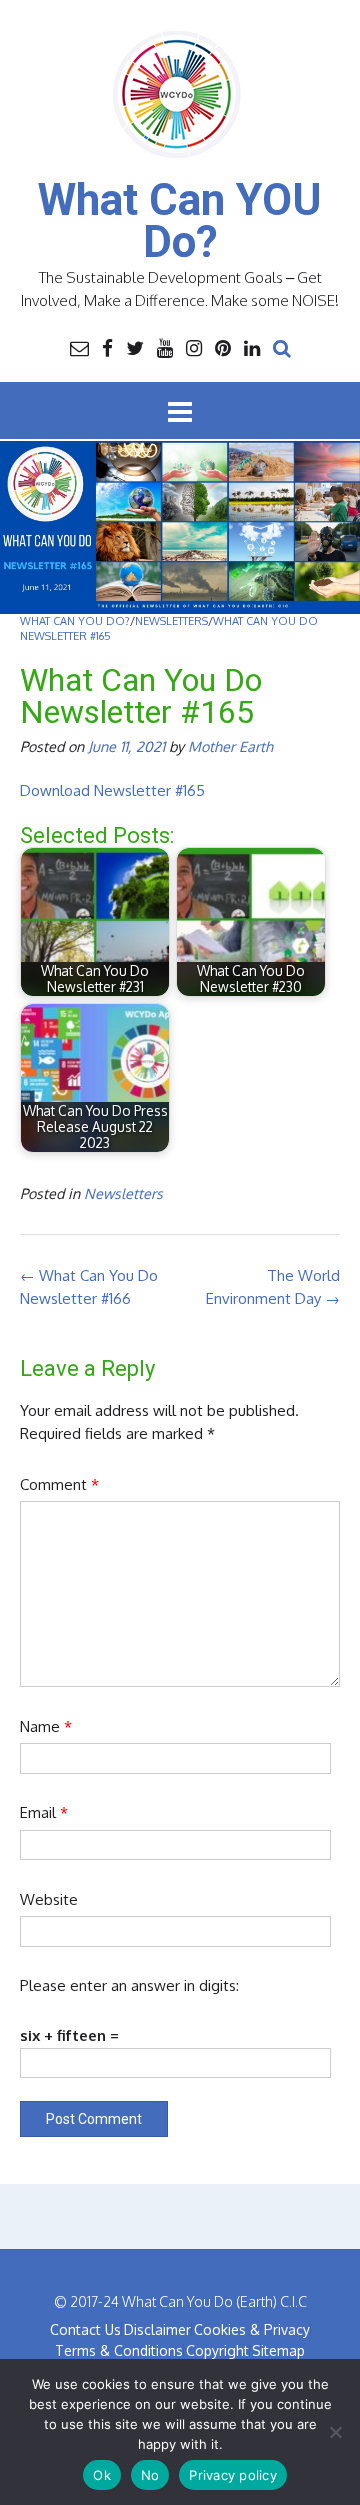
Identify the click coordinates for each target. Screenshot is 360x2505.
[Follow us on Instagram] (194, 347)
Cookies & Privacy (252, 2329)
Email (44, 1812)
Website (49, 1899)
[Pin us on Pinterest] (223, 347)
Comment (59, 1484)
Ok (102, 2475)
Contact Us (85, 2329)
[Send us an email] (79, 347)
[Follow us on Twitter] (135, 347)
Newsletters (123, 1193)
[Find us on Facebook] (107, 347)
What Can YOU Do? (180, 221)
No (150, 2475)
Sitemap (278, 2350)
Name (46, 1726)
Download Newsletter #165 (112, 790)
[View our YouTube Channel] (165, 347)
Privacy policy (233, 2475)
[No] (335, 2432)
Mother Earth (230, 746)
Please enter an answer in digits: (129, 1985)
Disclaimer (157, 2329)
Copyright (217, 2350)
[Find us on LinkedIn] (252, 347)
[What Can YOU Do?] (180, 95)
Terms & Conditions (119, 2350)
